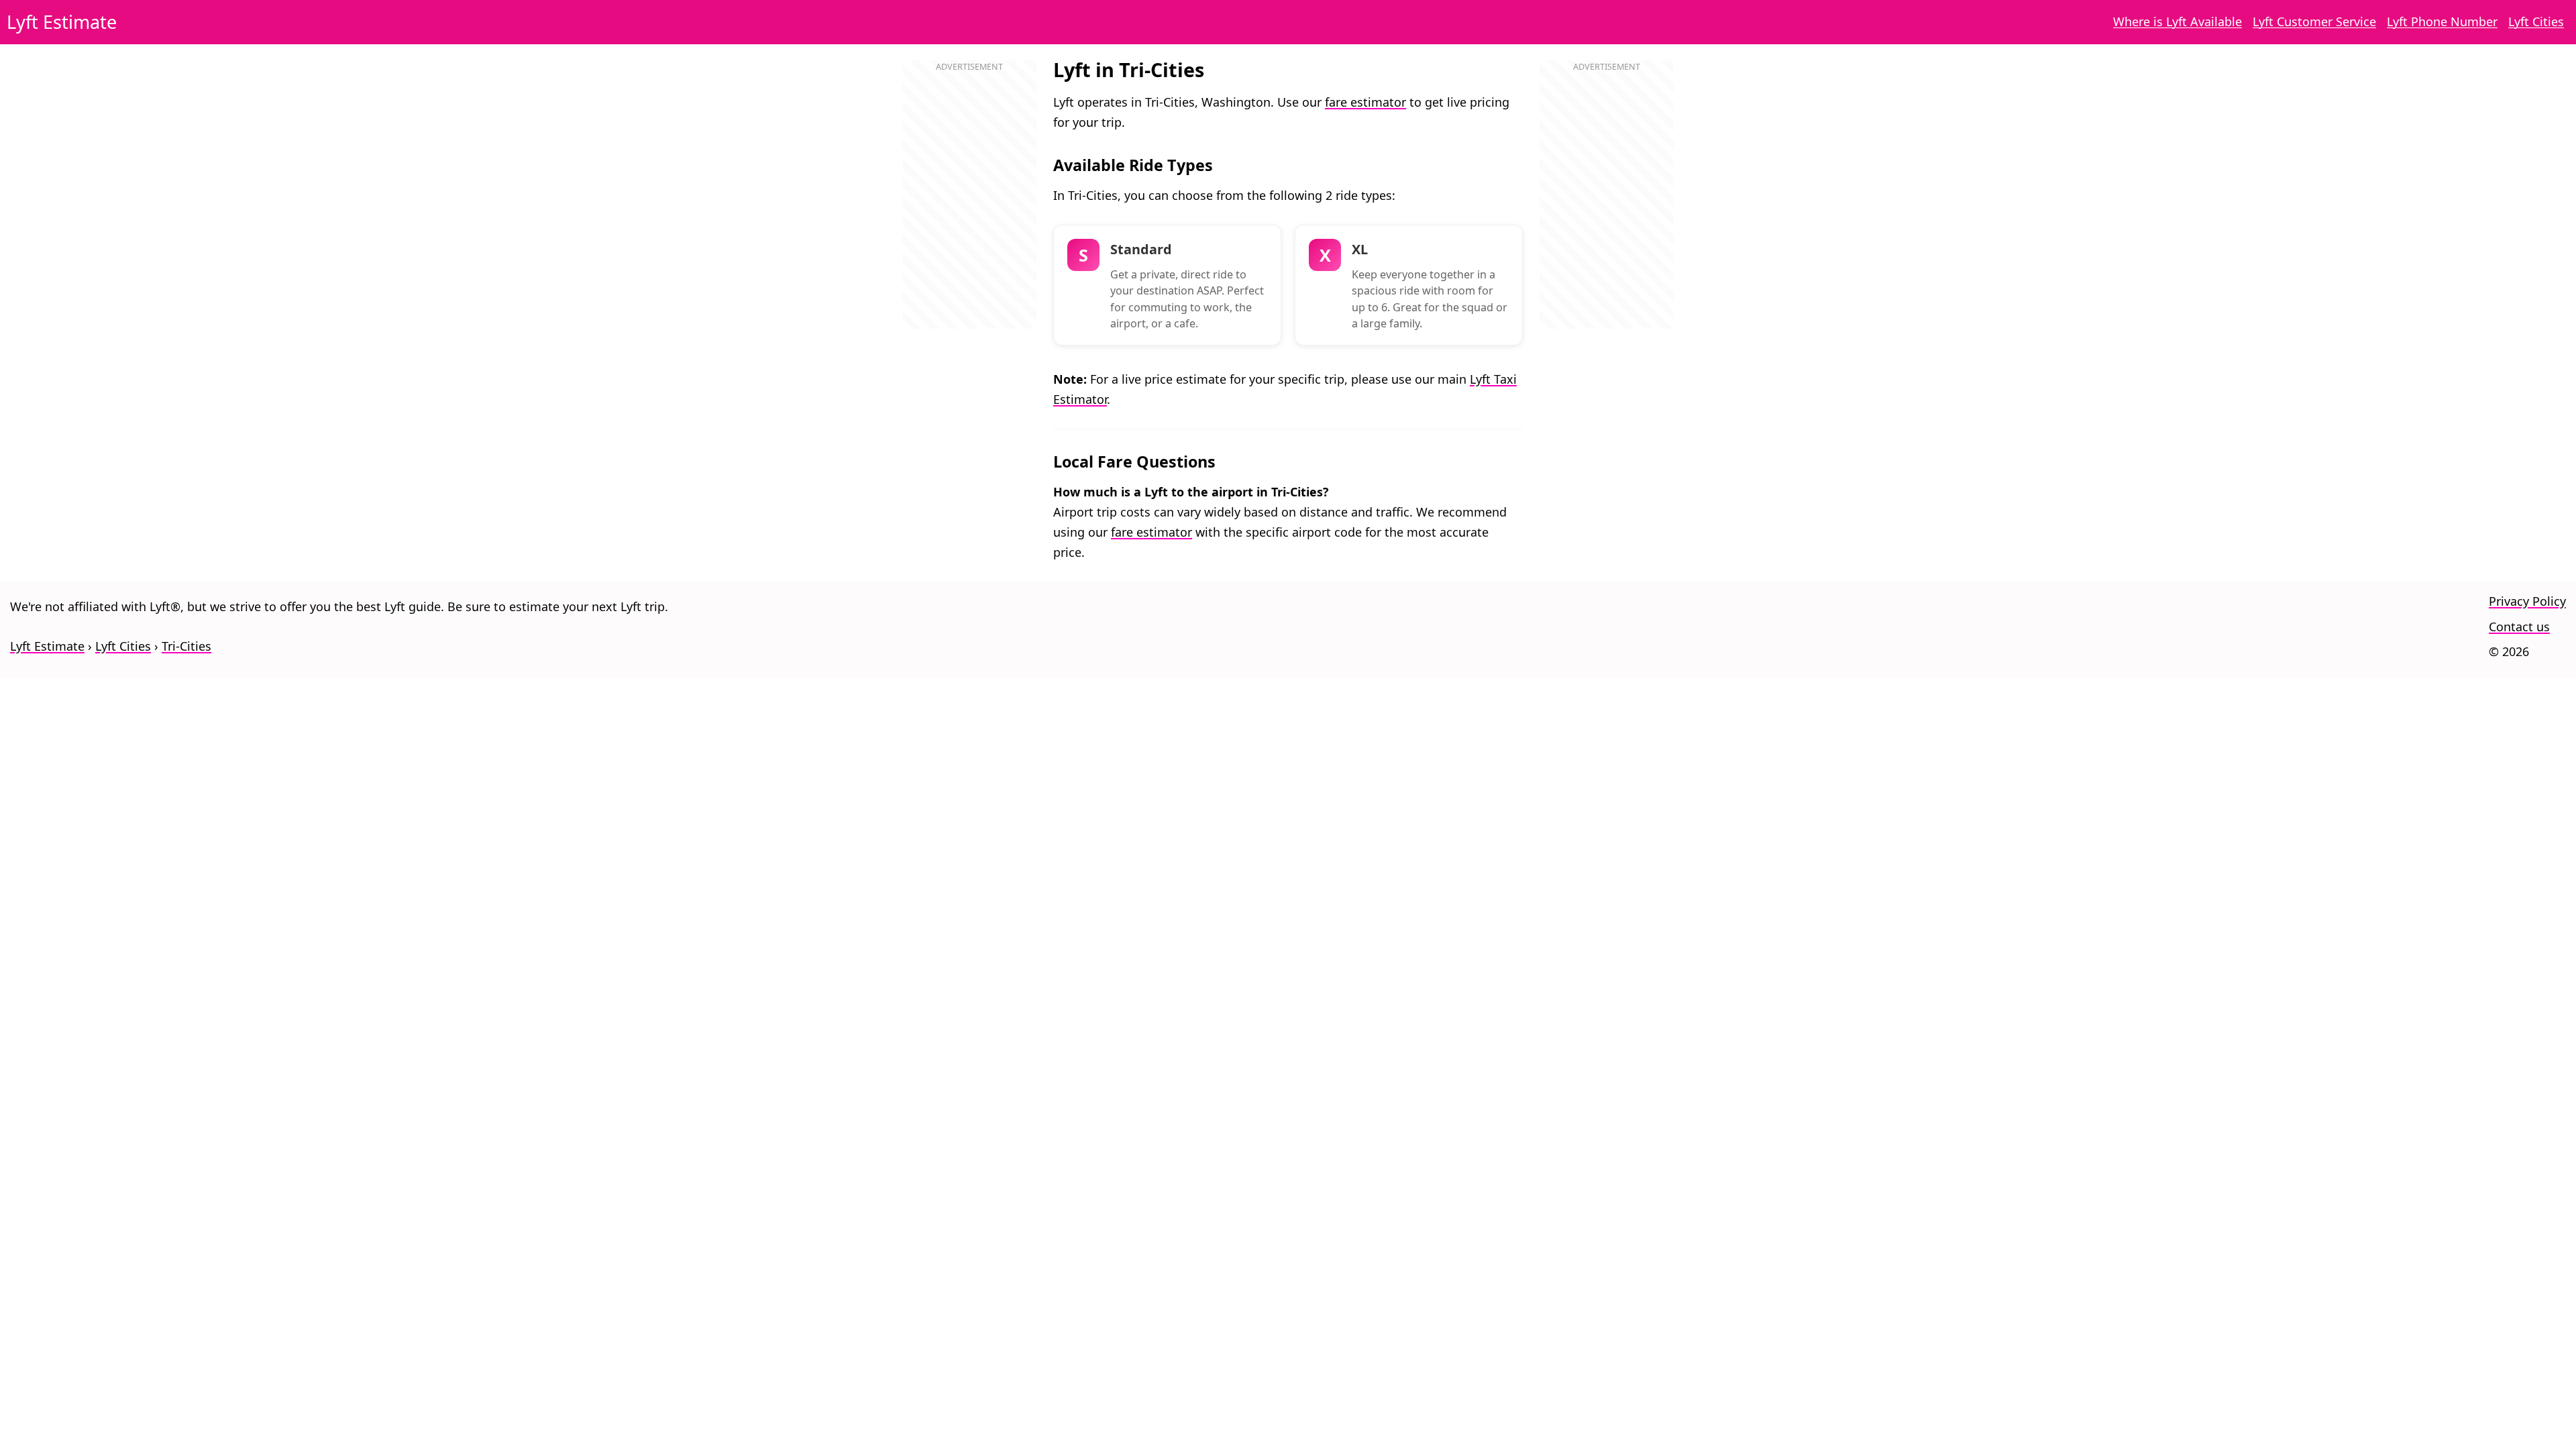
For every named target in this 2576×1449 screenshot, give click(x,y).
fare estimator (1365, 102)
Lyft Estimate (62, 22)
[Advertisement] (969, 209)
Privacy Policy (2527, 601)
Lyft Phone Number (2442, 21)
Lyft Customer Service (2314, 21)
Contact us (2519, 627)
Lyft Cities (2536, 21)
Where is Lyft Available (2178, 21)
